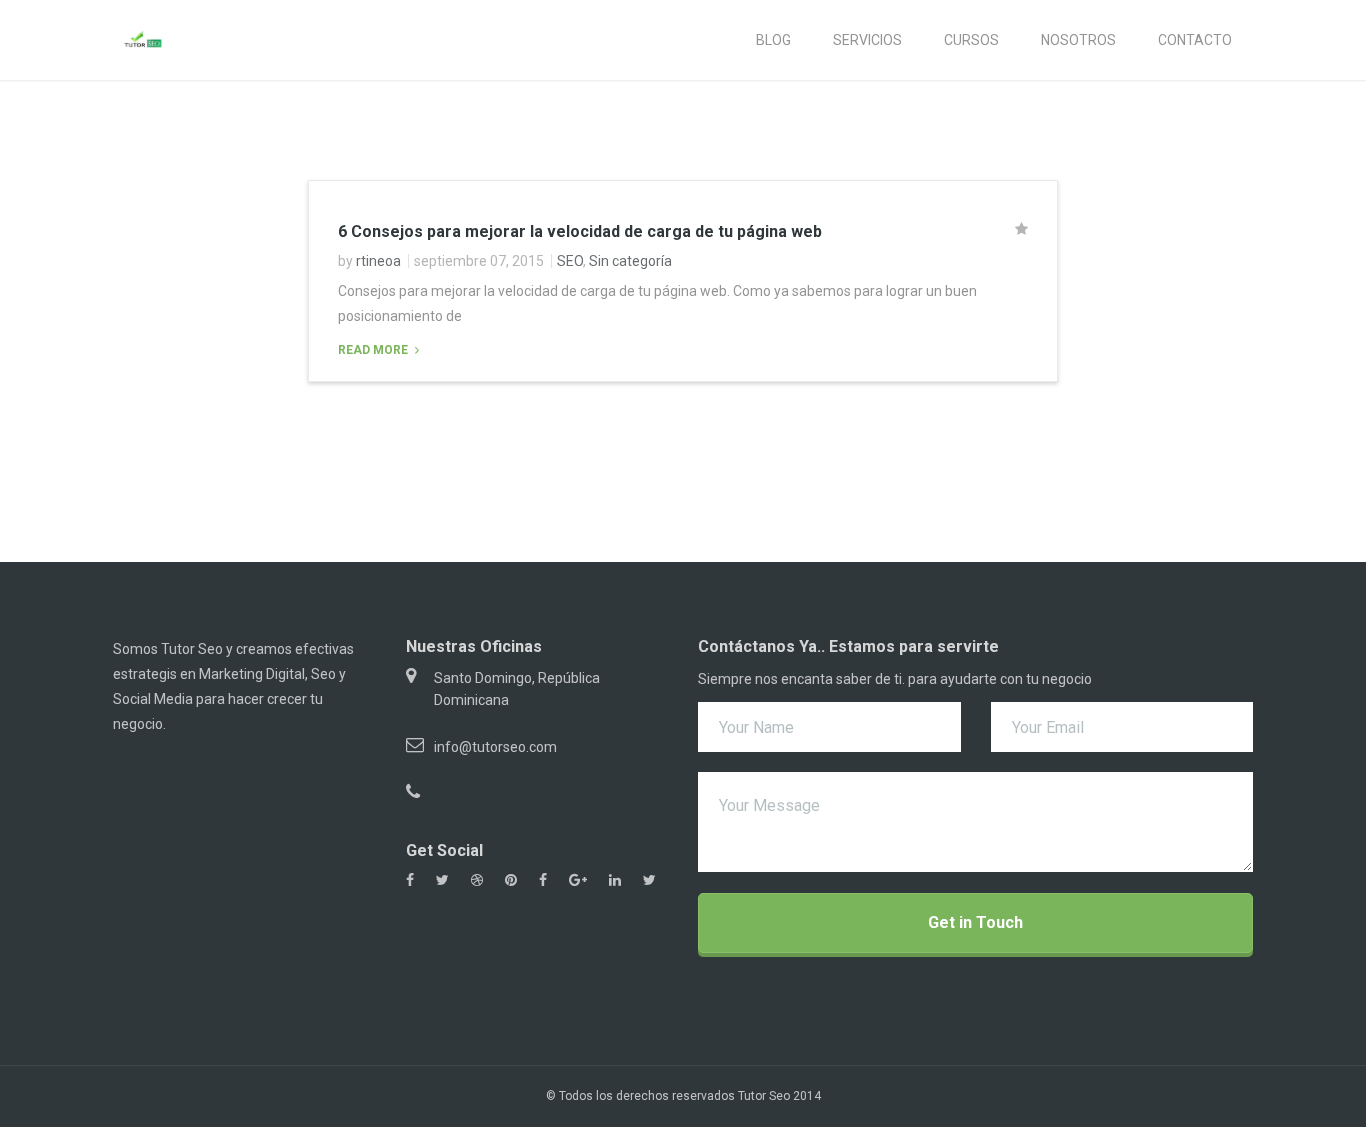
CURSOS (971, 40)
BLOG (773, 40)
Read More (374, 350)
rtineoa (378, 261)
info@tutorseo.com (495, 747)
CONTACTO (1195, 40)
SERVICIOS (867, 40)
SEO (570, 261)
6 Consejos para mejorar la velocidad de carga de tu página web (580, 231)
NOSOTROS (1078, 40)
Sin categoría (630, 261)
